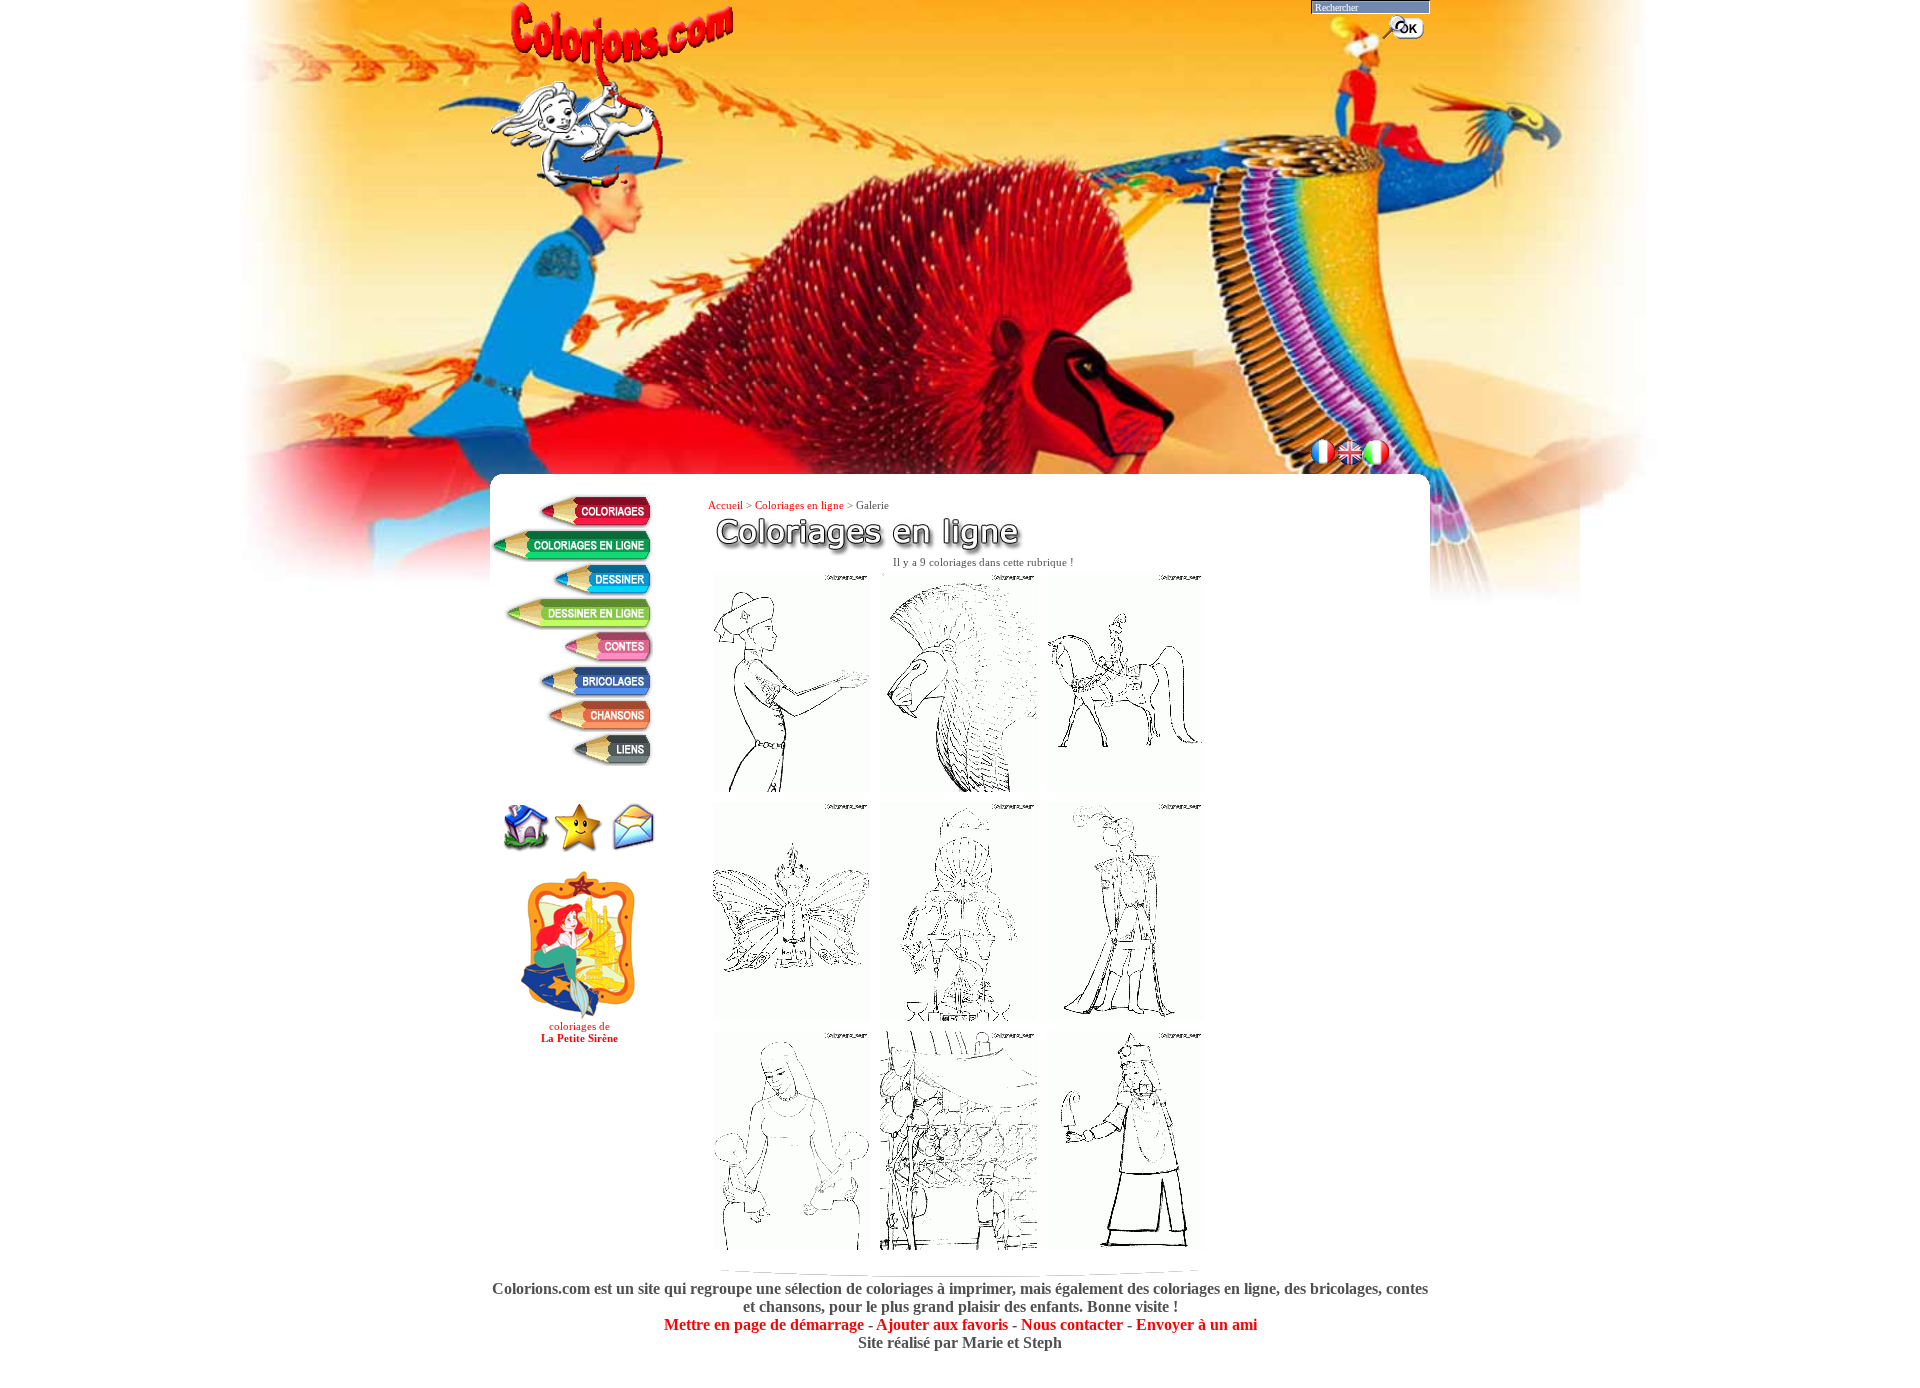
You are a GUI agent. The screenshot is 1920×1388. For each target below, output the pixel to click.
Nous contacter (1072, 1324)
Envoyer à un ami (1196, 1324)
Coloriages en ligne (799, 505)
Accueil (725, 505)
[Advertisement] (960, 370)
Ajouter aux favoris (942, 1324)
